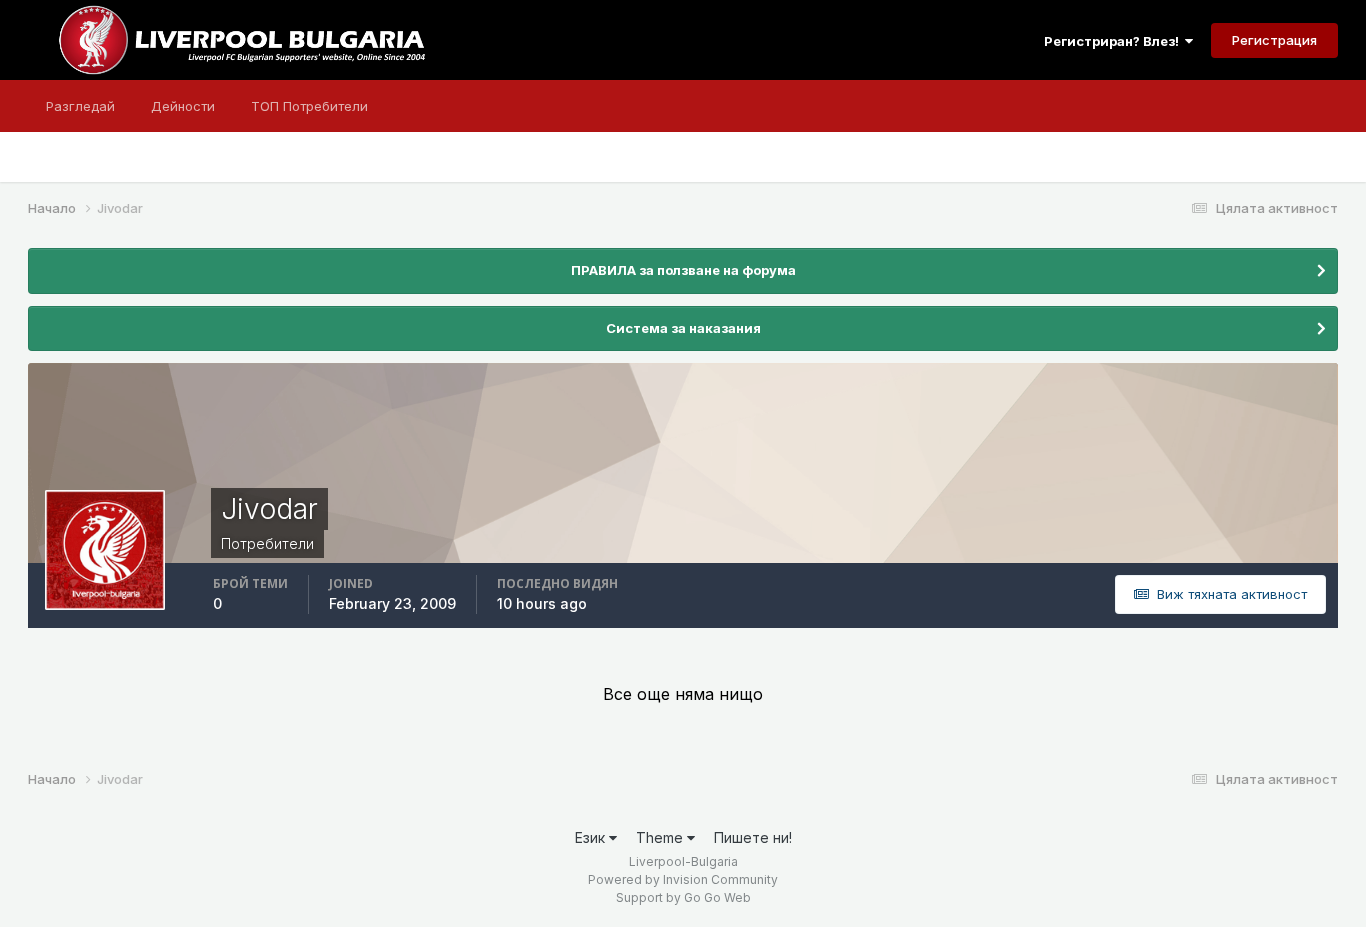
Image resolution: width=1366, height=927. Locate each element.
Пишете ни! (753, 837)
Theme (661, 837)
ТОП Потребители (309, 106)
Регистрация (1274, 40)
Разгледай (80, 106)
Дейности (183, 106)
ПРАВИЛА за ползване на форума (683, 270)
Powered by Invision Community (683, 879)
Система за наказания (683, 328)
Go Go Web (717, 897)
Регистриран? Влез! (1114, 41)
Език (592, 837)
